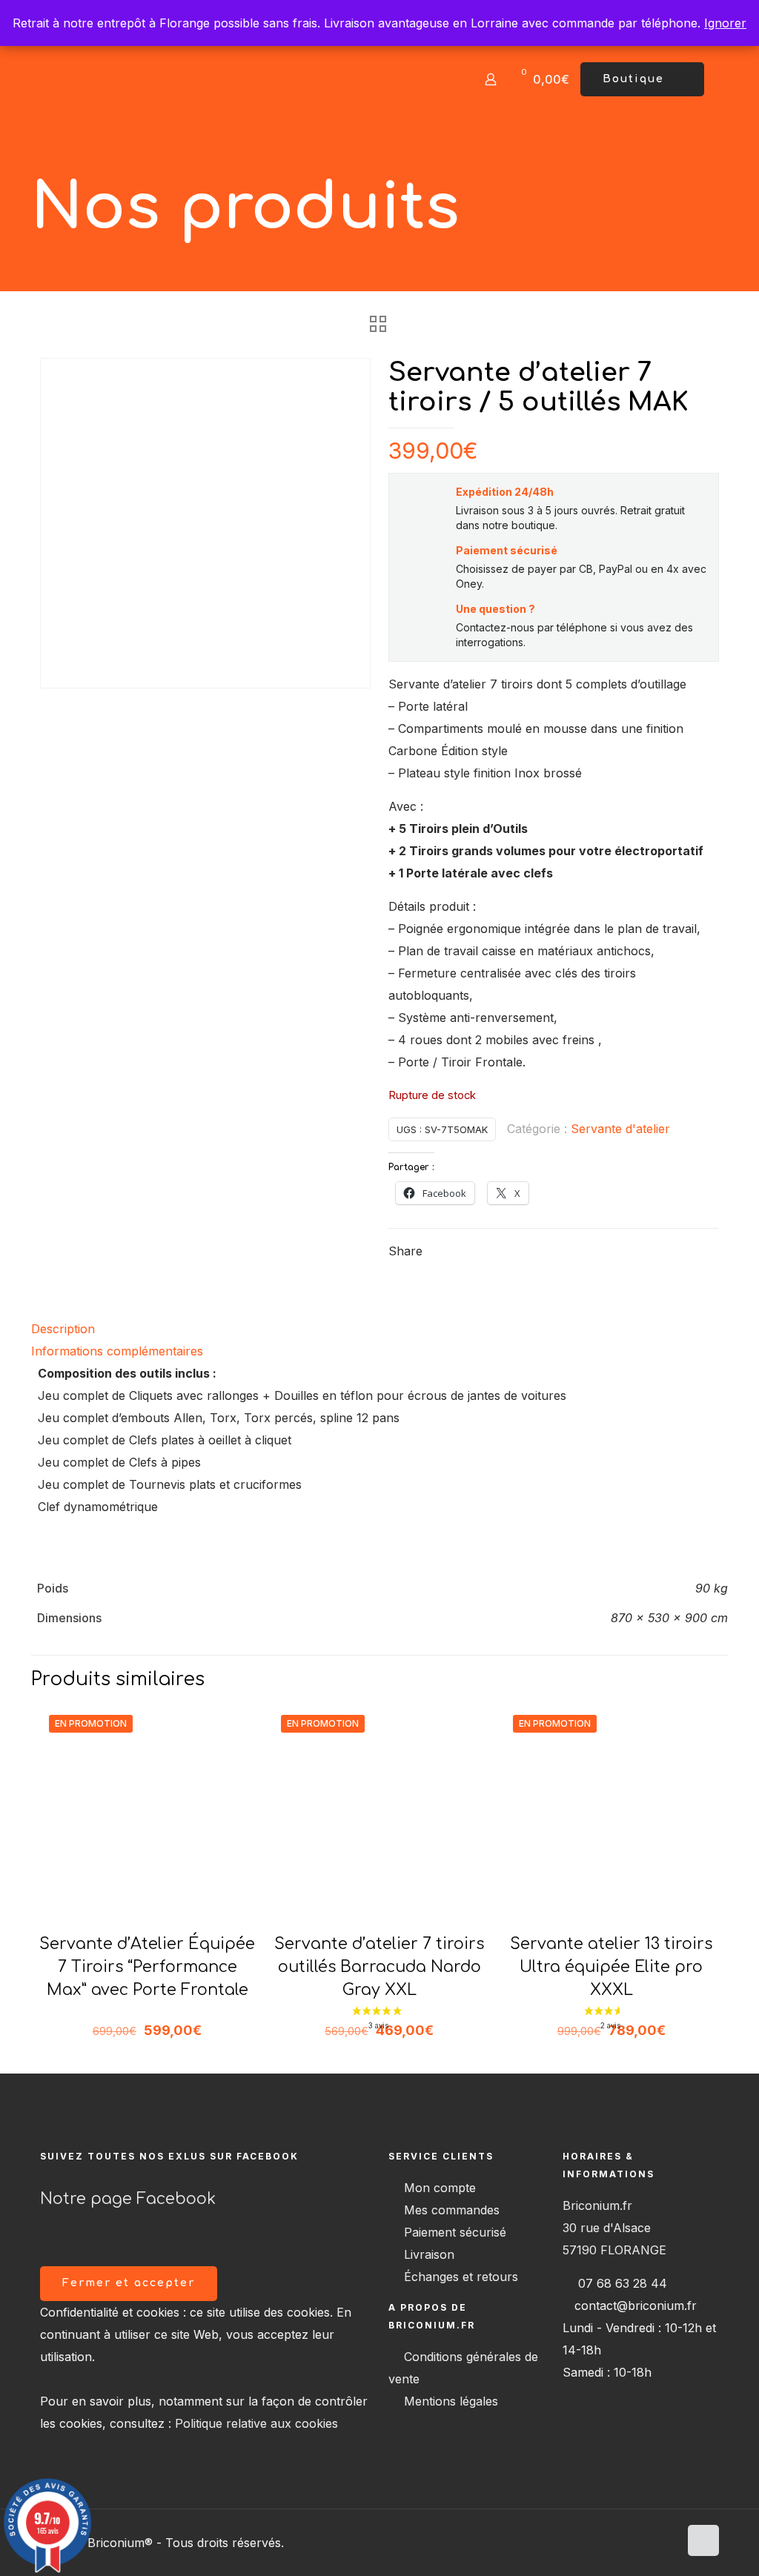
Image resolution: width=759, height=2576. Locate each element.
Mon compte (440, 2188)
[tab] (379, 1329)
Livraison (429, 2254)
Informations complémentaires (117, 1351)
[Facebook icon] (667, 2543)
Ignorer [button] (725, 23)
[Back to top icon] (703, 2540)
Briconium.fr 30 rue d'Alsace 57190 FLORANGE (614, 2228)
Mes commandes (452, 2210)
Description (63, 1329)
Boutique (633, 79)
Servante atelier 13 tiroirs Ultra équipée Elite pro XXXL (611, 1967)
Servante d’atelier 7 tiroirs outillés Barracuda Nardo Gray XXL (379, 1967)
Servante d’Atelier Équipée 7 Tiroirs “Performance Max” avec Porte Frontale (147, 1967)
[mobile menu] (439, 79)
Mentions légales (451, 2401)
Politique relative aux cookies (256, 2423)
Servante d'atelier (620, 1129)
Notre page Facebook (128, 2199)
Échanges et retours (461, 2277)
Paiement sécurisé (455, 2232)
